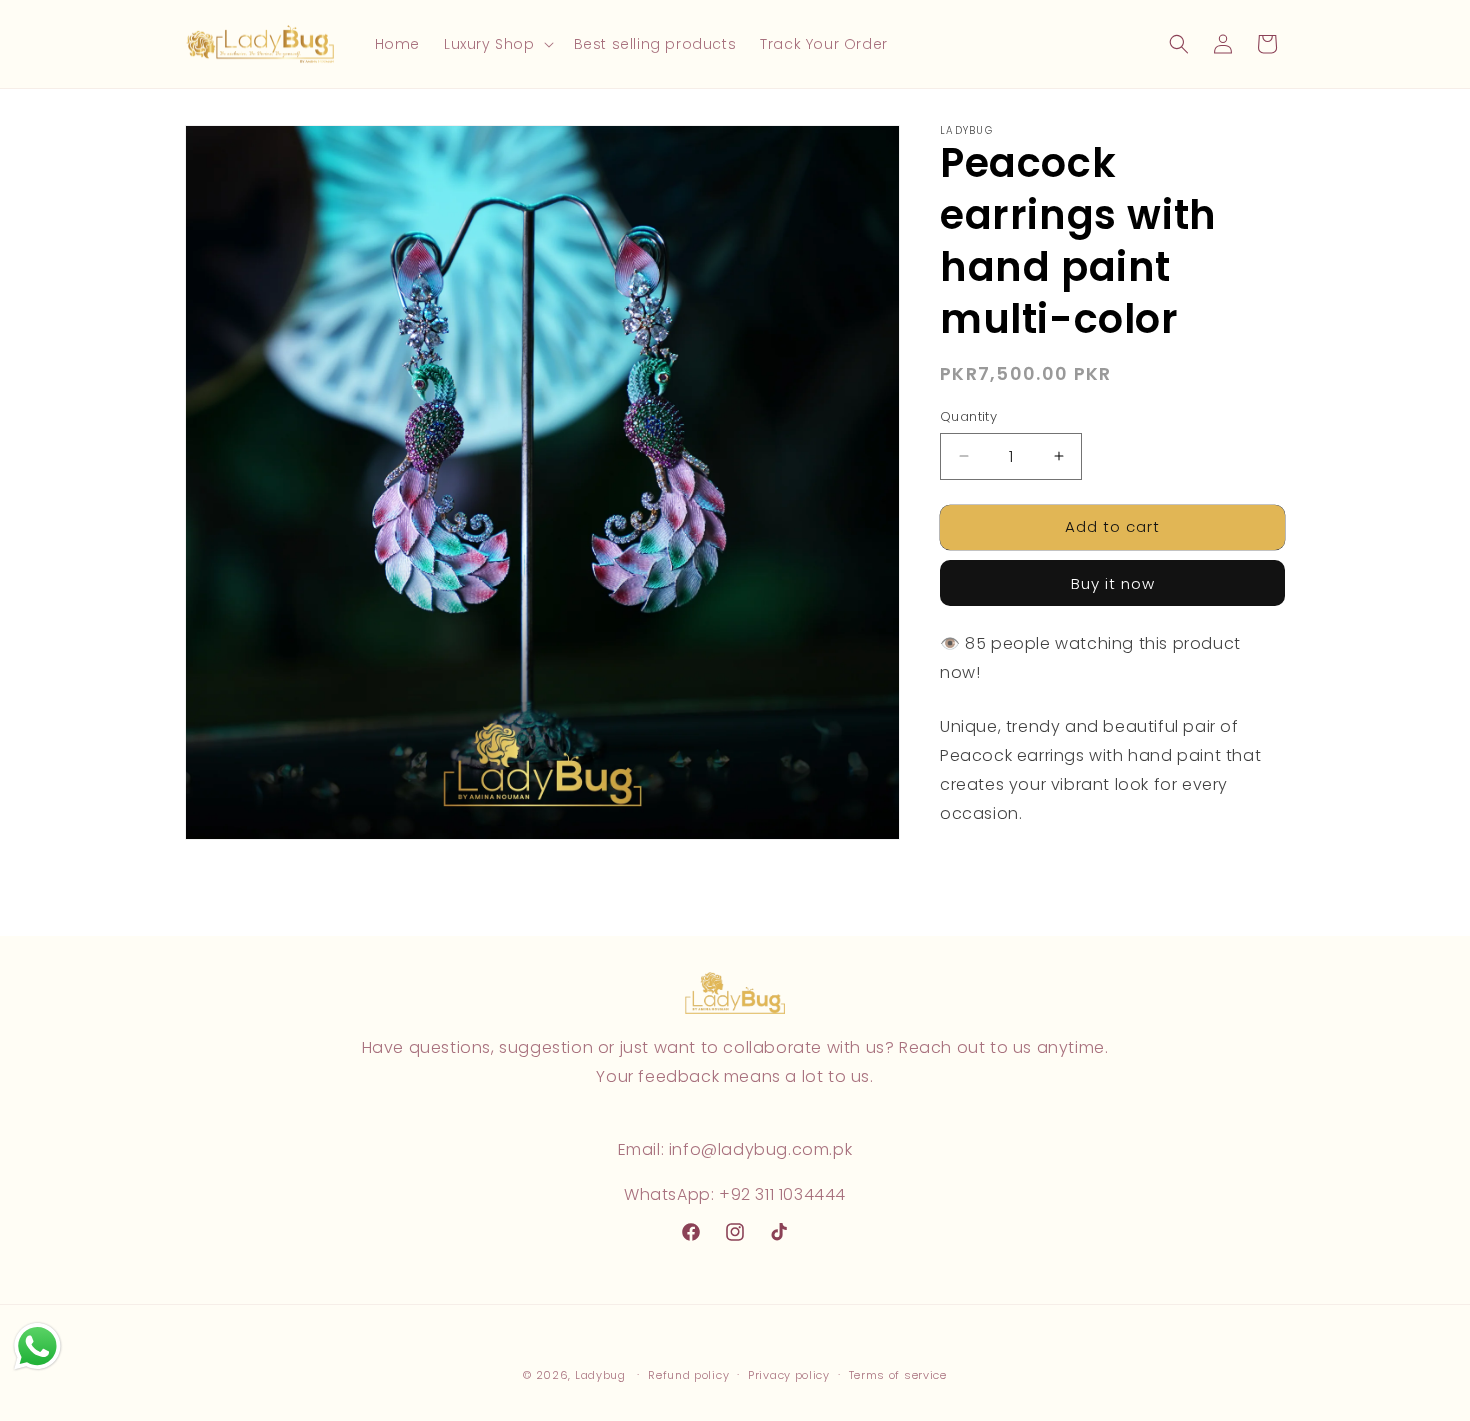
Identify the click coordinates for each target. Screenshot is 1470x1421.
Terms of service (898, 1375)
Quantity (968, 416)
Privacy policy (789, 1375)
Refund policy (688, 1375)
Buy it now (1113, 582)
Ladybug (600, 1375)
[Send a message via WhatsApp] (37, 1346)
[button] (497, 44)
